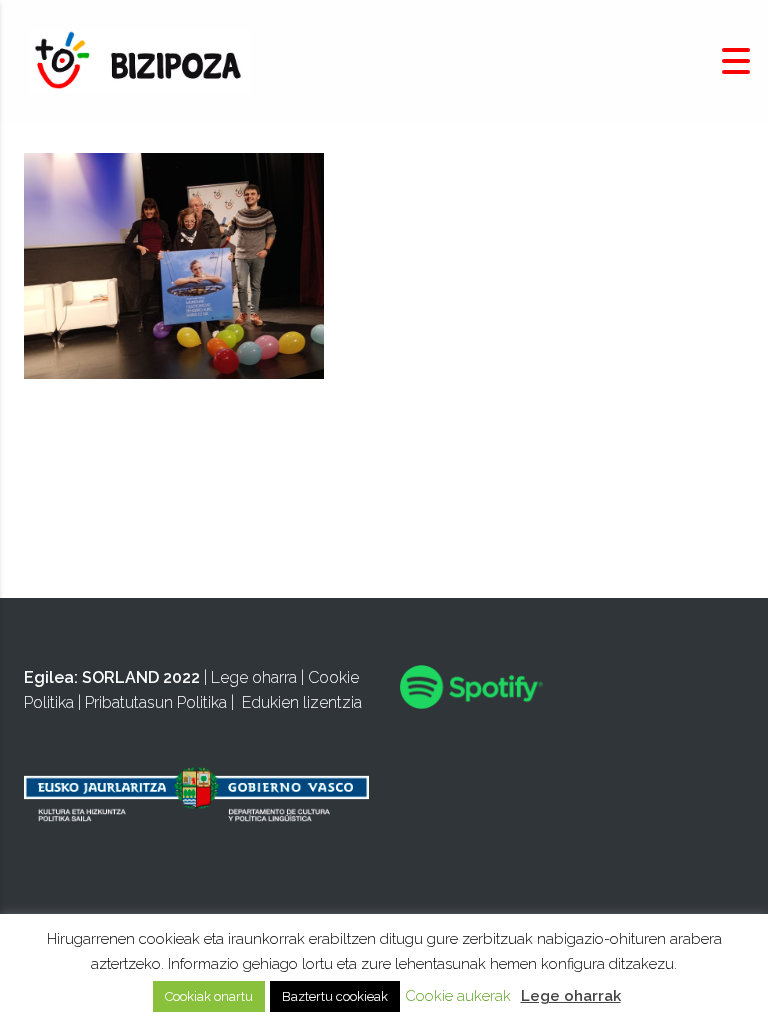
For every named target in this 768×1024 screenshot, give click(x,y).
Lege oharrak (571, 996)
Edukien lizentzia (302, 702)
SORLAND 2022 (141, 677)
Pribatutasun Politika (156, 702)
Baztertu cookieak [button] (335, 996)
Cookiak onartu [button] (209, 996)
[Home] (140, 60)
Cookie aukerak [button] (458, 996)
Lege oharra (254, 677)
